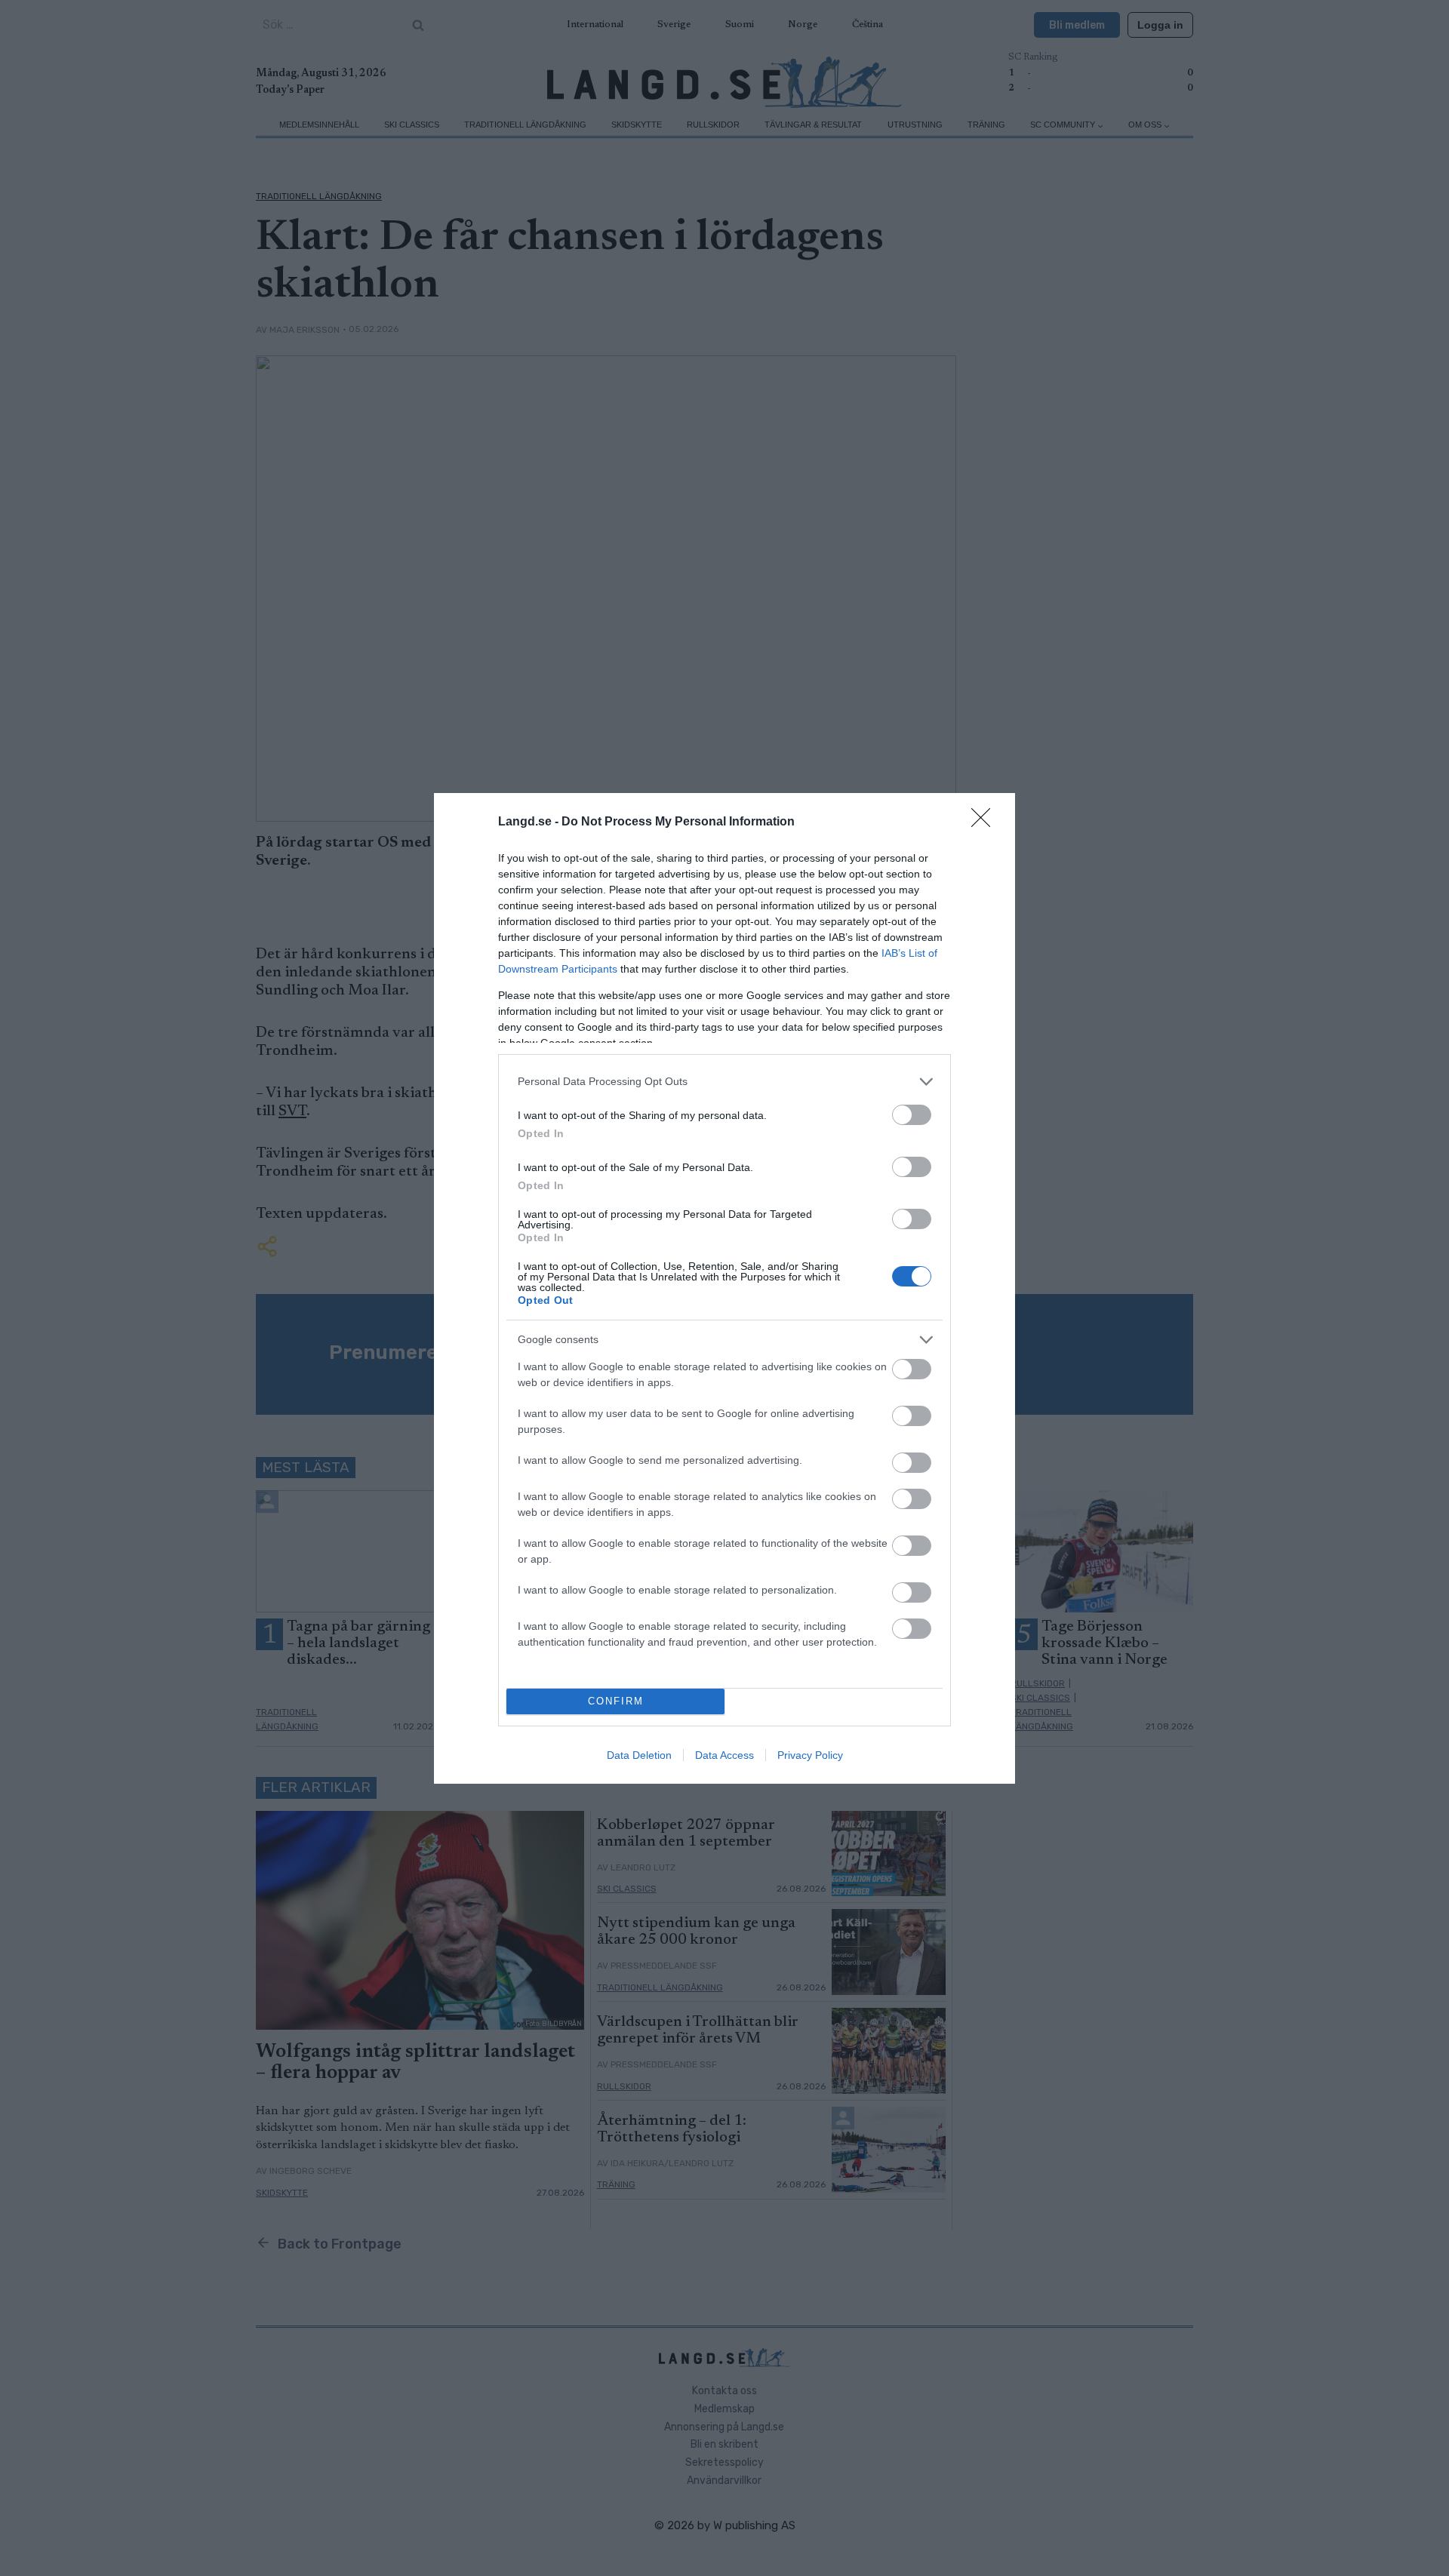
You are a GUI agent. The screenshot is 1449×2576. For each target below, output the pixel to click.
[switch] (912, 1115)
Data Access (724, 1755)
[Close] (986, 822)
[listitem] (724, 1082)
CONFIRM (616, 1701)
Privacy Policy (810, 1755)
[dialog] (724, 1288)
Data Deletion (639, 1755)
